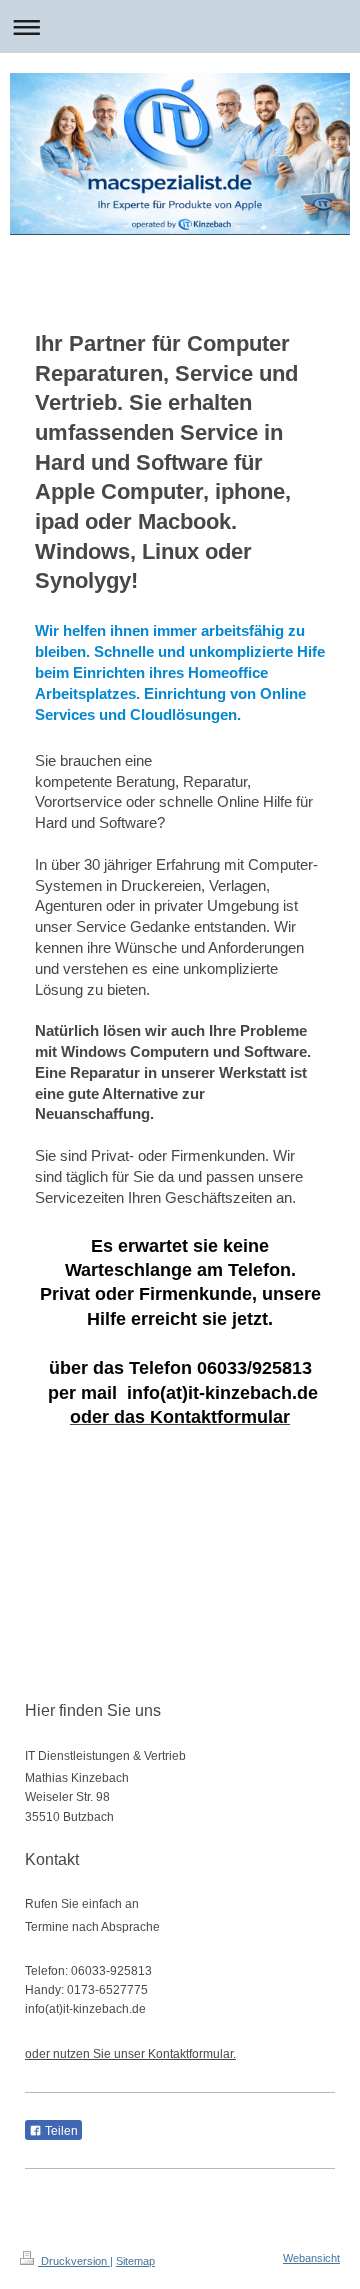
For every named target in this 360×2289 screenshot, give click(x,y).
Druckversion (74, 2261)
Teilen (60, 2131)
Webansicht (311, 2258)
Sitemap (135, 2261)
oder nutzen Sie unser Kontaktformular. (130, 2054)
